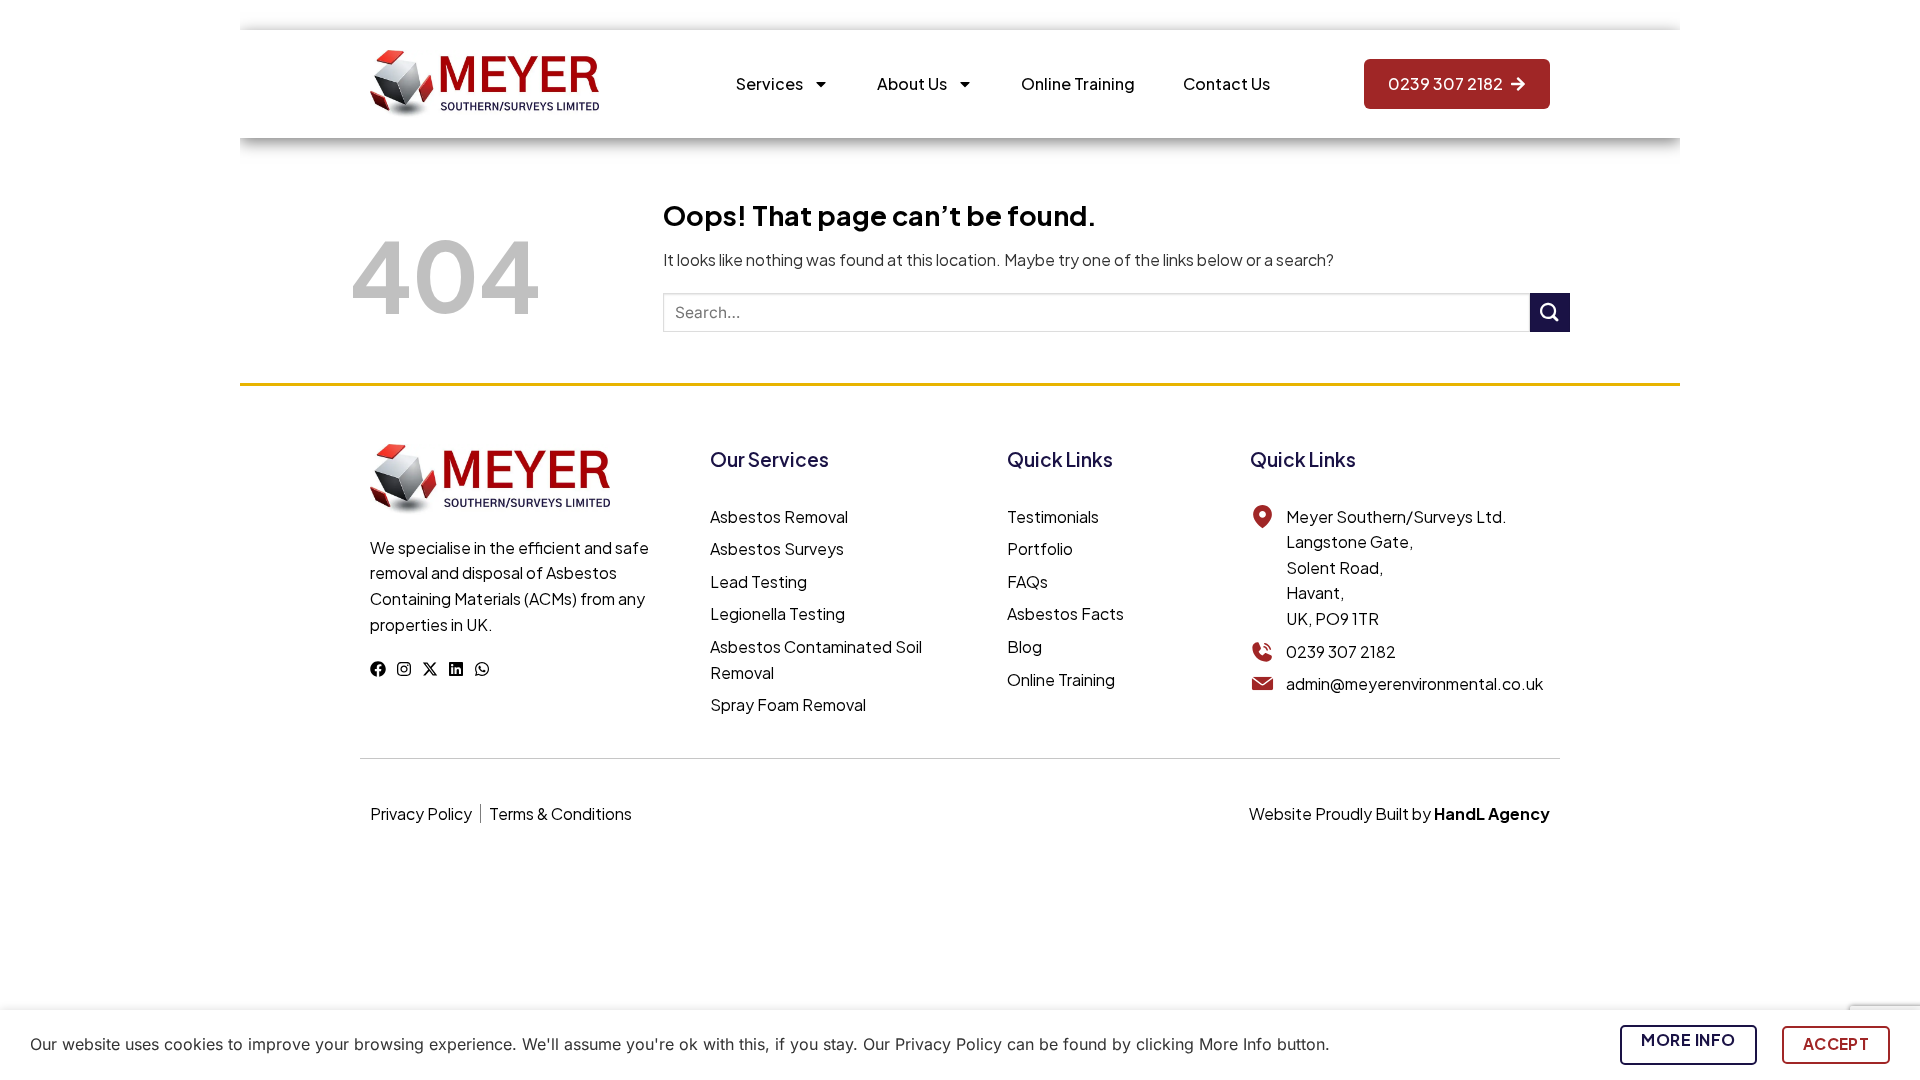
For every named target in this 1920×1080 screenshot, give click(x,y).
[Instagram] (404, 669)
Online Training (1078, 83)
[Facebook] (378, 669)
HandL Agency (1492, 813)
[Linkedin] (456, 669)
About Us (912, 83)
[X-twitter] (430, 669)
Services (769, 83)
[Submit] (1550, 312)
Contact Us (1226, 83)
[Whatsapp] (482, 669)
